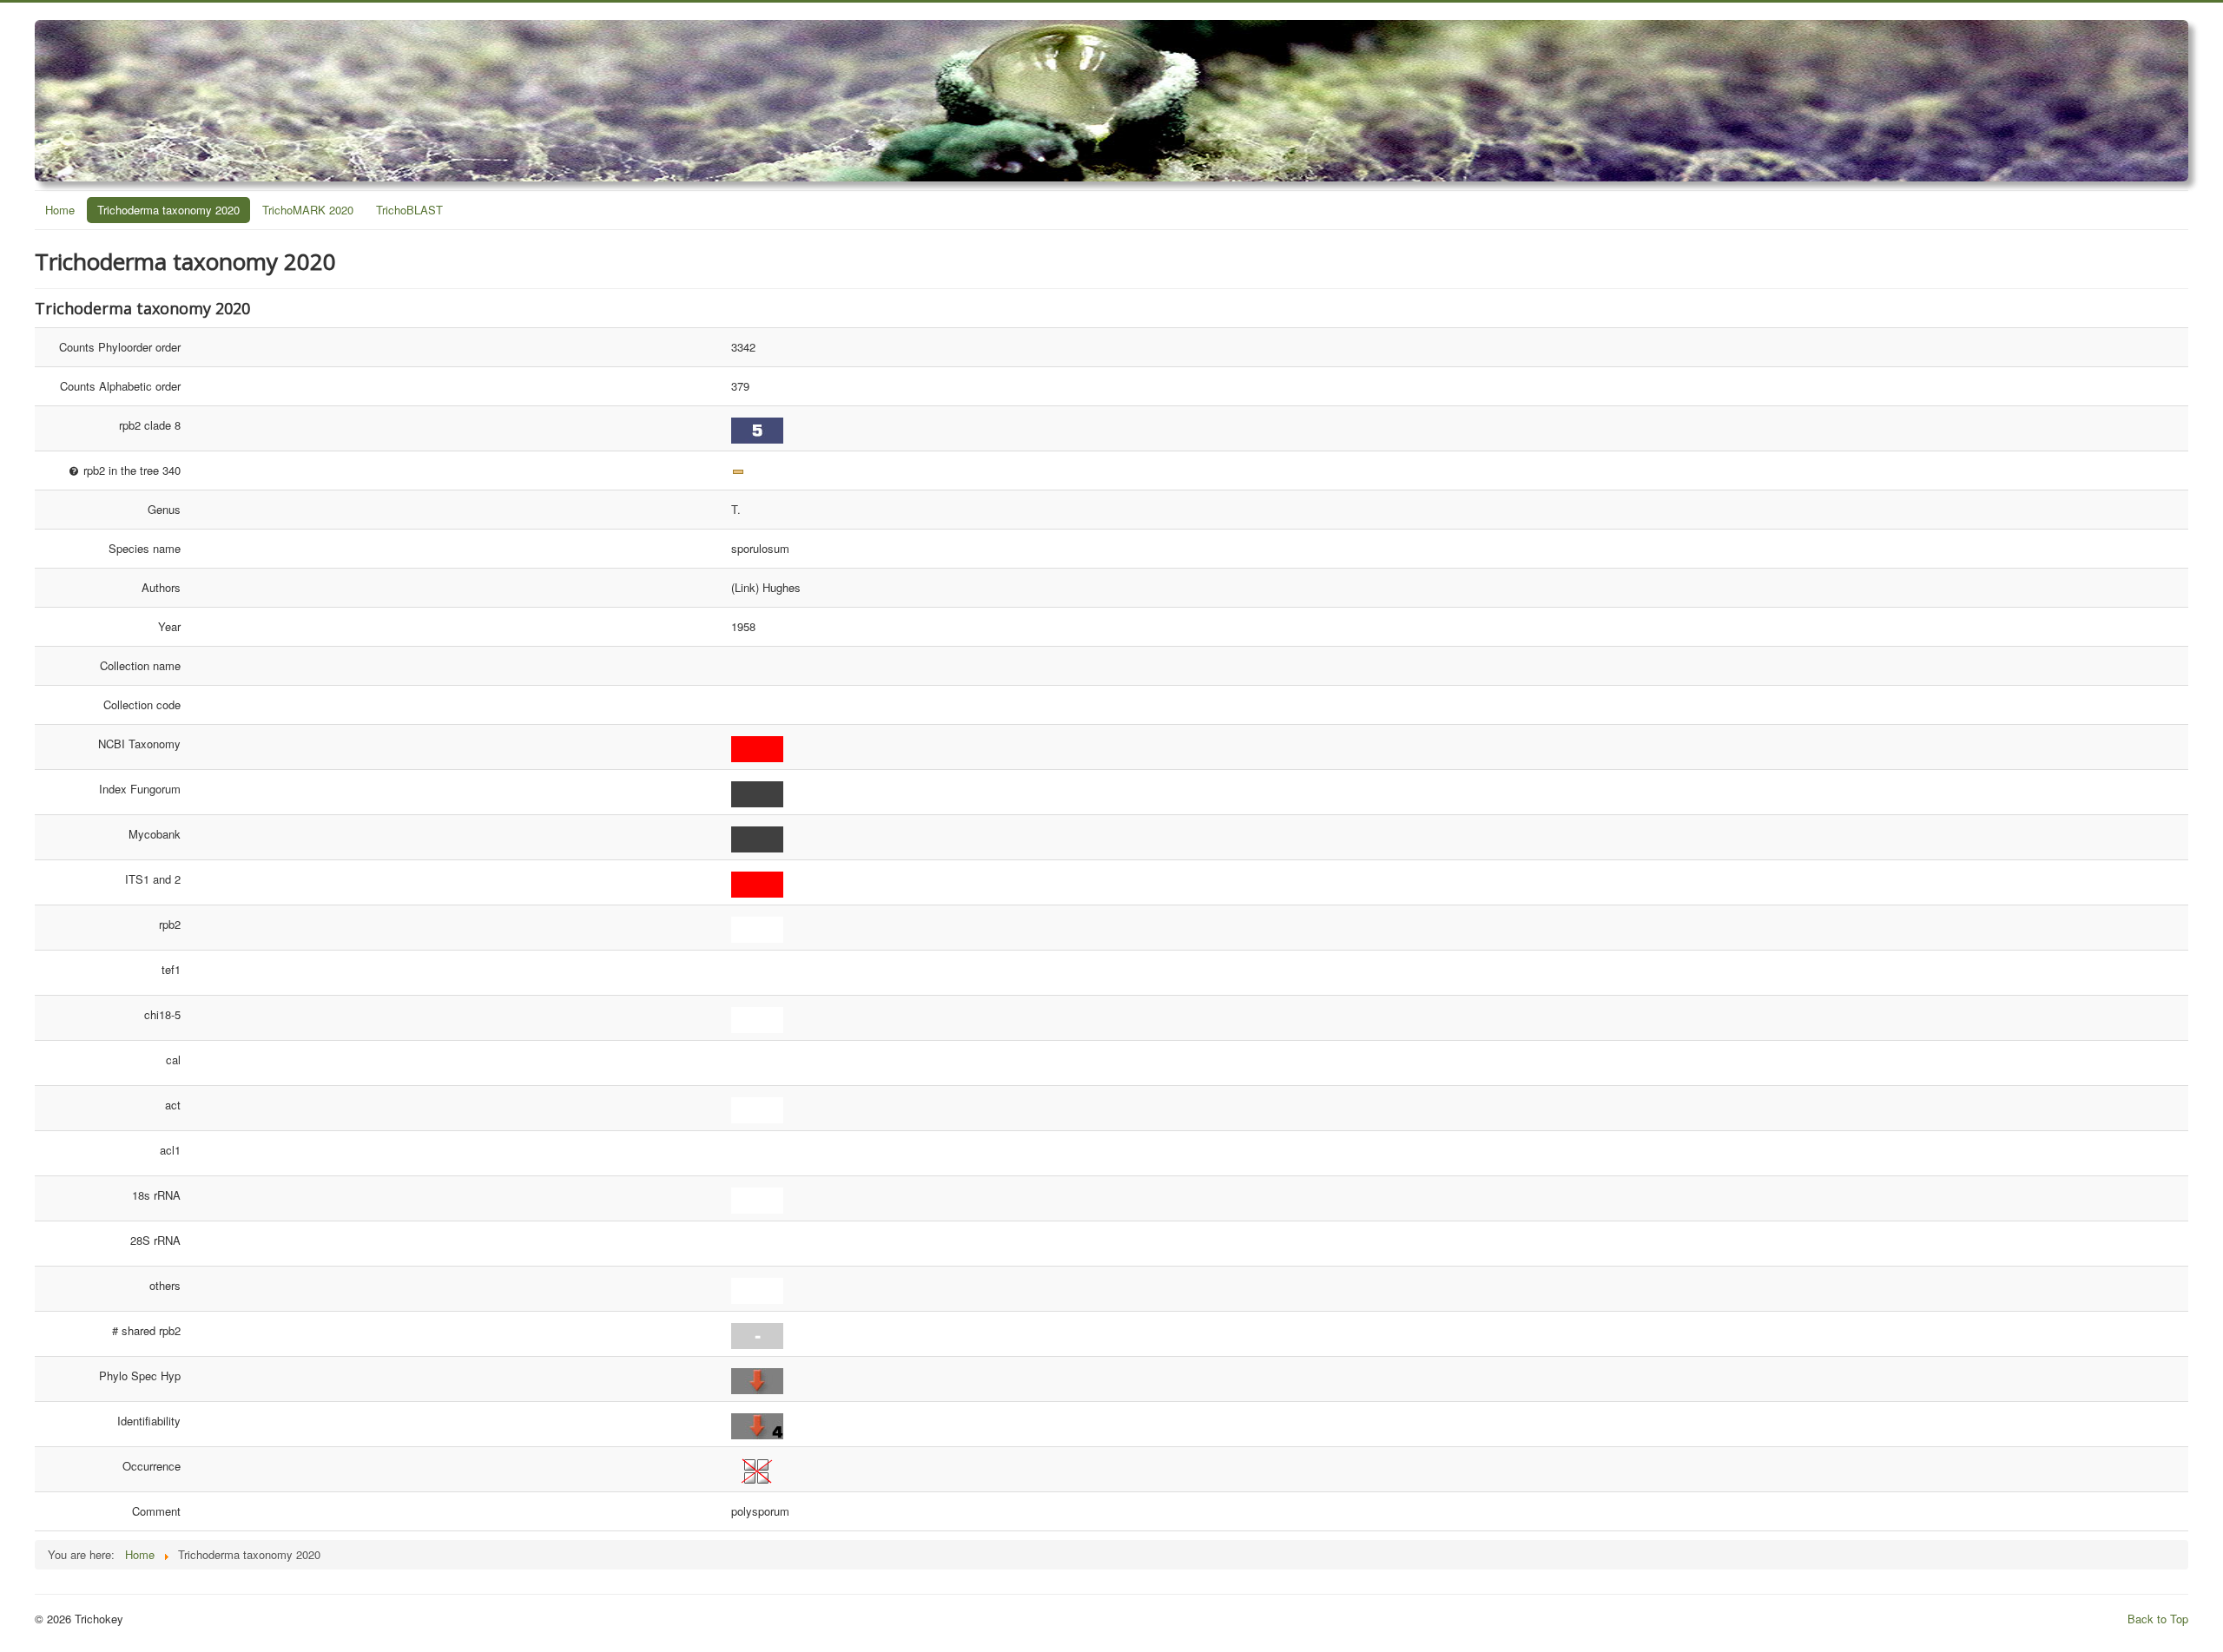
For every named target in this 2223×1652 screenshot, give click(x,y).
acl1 (170, 1150)
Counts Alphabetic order (120, 386)
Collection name (140, 665)
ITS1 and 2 (153, 879)
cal (173, 1060)
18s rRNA (156, 1195)
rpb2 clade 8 (150, 425)
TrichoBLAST (409, 210)
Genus (164, 509)
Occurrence (152, 1466)
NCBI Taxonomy (139, 744)
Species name (145, 548)
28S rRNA (155, 1240)
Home (60, 210)
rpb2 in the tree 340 (130, 470)
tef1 (171, 969)
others (165, 1285)
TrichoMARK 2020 (308, 210)
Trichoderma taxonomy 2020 (168, 210)
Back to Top (2158, 1619)
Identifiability (149, 1421)
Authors (161, 587)
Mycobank (155, 834)
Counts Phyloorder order (120, 347)
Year (169, 626)
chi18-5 (162, 1014)
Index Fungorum (140, 789)
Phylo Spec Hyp (140, 1376)
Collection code (142, 704)
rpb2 (170, 924)
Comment (156, 1511)
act (173, 1105)
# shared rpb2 (146, 1330)
